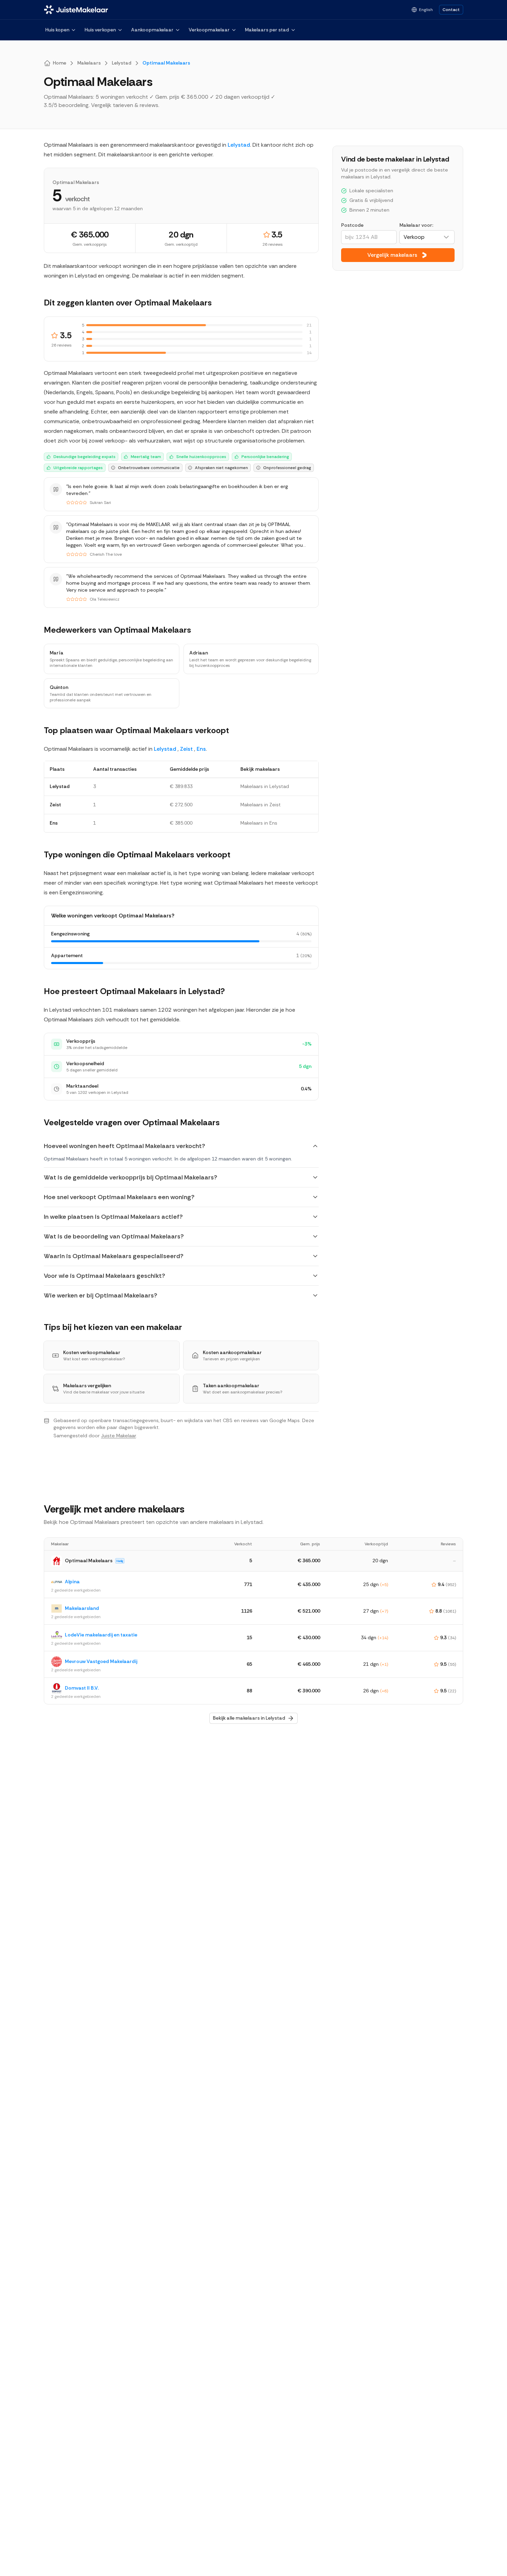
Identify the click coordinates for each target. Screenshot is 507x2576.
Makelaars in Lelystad (265, 786)
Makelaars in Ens (259, 823)
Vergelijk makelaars (392, 255)
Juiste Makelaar (118, 1436)
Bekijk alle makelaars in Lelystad (249, 1718)
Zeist (186, 749)
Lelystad (239, 145)
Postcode (352, 225)
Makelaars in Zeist (261, 805)
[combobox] (427, 237)
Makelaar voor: (416, 225)
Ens (201, 749)
